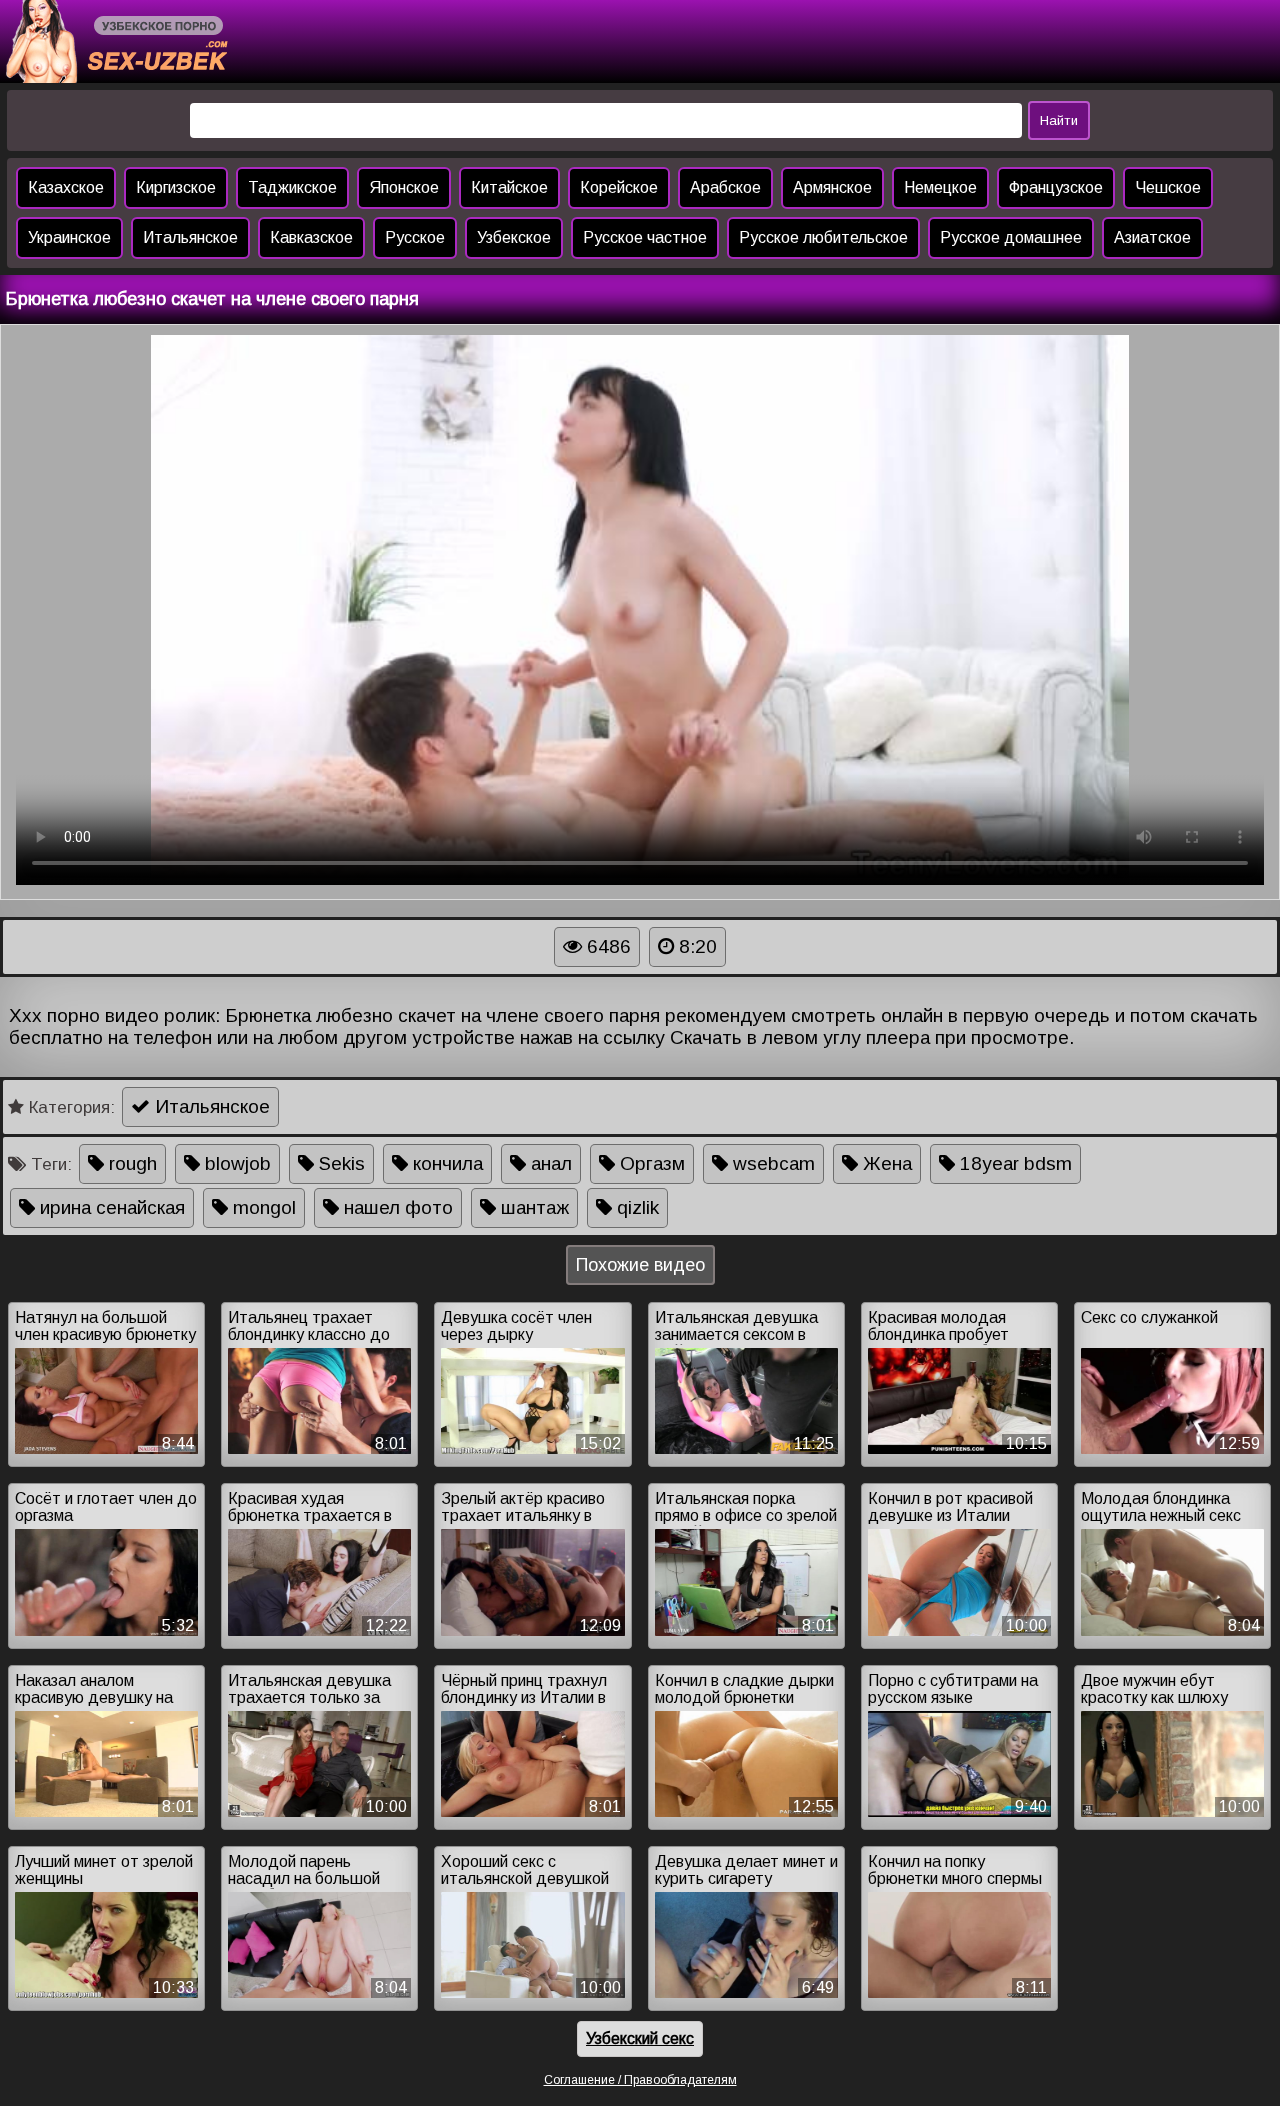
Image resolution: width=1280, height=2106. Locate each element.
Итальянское (190, 237)
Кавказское (311, 237)
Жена (885, 1163)
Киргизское (176, 187)
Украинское (69, 237)
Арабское (725, 187)
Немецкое (940, 187)
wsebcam (771, 1163)
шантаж (532, 1207)
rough (130, 1163)
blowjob (235, 1163)
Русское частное (645, 237)
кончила (445, 1163)
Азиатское (1152, 237)
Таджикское (292, 187)
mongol (262, 1207)
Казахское (66, 187)
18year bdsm (1013, 1163)
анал (549, 1163)
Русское (415, 237)
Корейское (619, 187)
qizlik (635, 1207)
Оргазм (650, 1163)
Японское (404, 187)
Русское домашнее (1011, 237)
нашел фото (396, 1207)
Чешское (1168, 187)
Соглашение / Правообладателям (640, 2080)
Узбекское (514, 237)
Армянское (832, 187)
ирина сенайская (110, 1207)
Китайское (509, 187)
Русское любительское (823, 237)
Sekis (339, 1163)
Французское (1056, 187)
